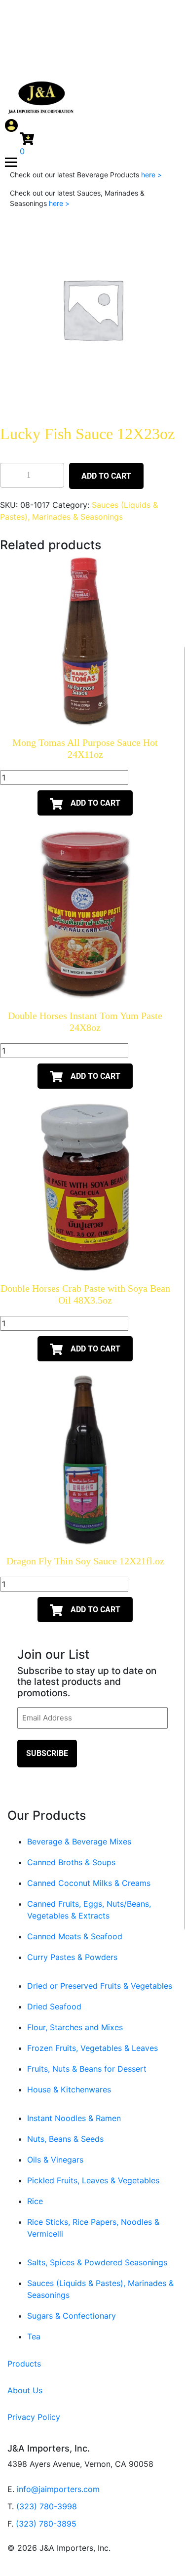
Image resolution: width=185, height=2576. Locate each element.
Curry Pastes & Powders (72, 1957)
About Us (25, 2390)
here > (151, 175)
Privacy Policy (34, 2417)
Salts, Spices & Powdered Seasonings (97, 2262)
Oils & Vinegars (55, 2160)
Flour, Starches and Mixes (75, 2027)
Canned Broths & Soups (71, 1862)
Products (24, 2364)
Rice (35, 2201)
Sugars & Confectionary (72, 2316)
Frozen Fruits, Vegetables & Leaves (92, 2048)
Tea (34, 2336)
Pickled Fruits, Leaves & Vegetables (93, 2180)
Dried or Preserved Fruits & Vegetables (100, 1986)
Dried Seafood (54, 2006)
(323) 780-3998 (47, 2506)
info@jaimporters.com (58, 2489)
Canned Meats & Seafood (75, 1936)
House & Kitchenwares (69, 2089)
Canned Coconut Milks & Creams (89, 1883)
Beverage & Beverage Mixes (79, 1841)
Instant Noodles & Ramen (74, 2118)
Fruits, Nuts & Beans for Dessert (87, 2069)
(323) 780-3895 (46, 2524)
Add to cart (106, 476)
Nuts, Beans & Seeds (65, 2139)
